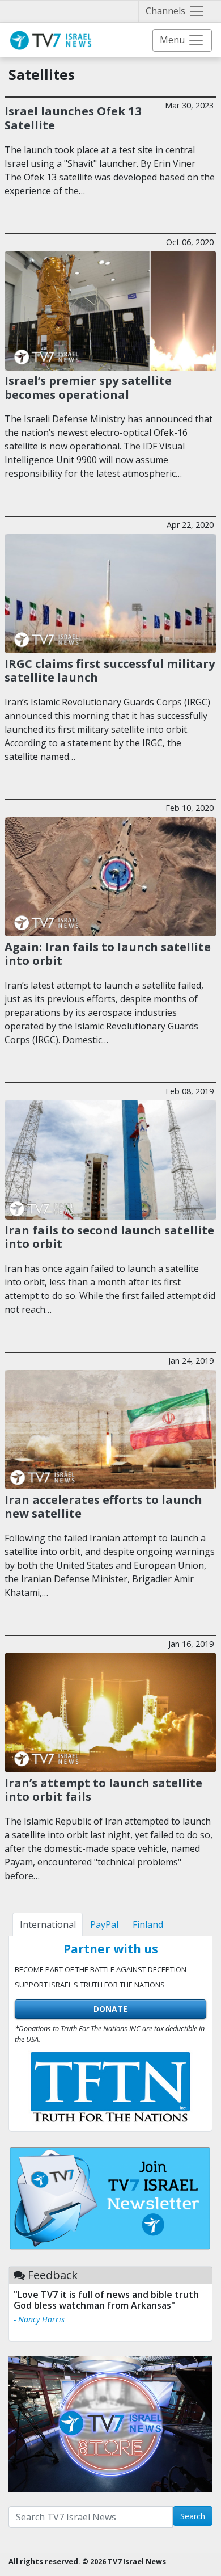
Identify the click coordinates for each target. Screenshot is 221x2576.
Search (193, 2516)
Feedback (53, 2275)
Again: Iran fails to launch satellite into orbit (108, 953)
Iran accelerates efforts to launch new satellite (103, 1506)
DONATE (110, 2009)
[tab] (48, 1924)
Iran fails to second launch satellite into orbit (109, 1237)
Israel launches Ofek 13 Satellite (73, 117)
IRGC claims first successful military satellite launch (110, 670)
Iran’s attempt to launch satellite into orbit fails (103, 1789)
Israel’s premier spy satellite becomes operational (88, 387)
